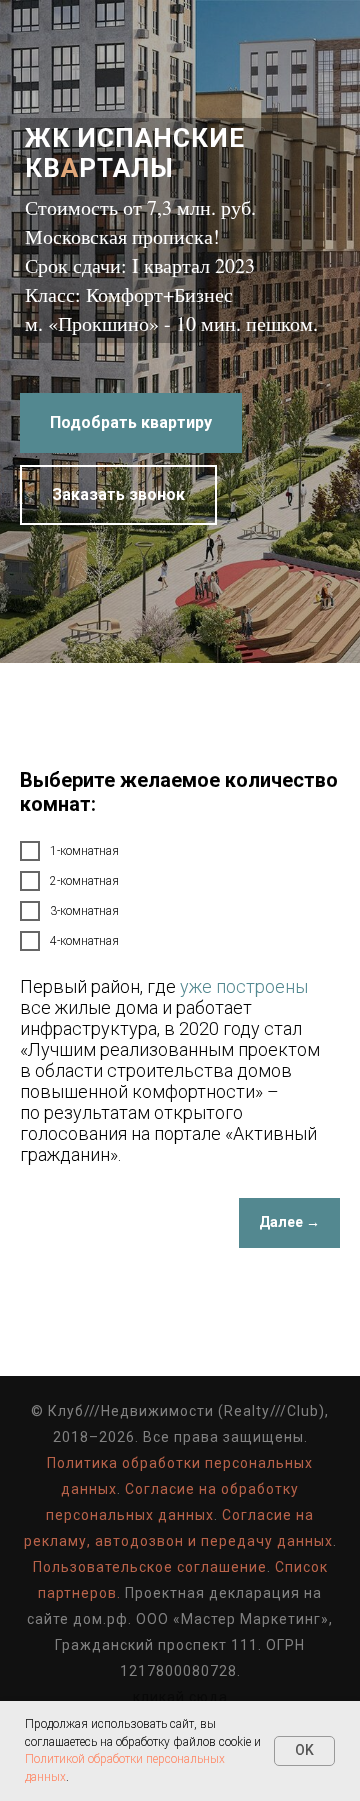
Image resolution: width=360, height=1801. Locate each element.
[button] (118, 929)
